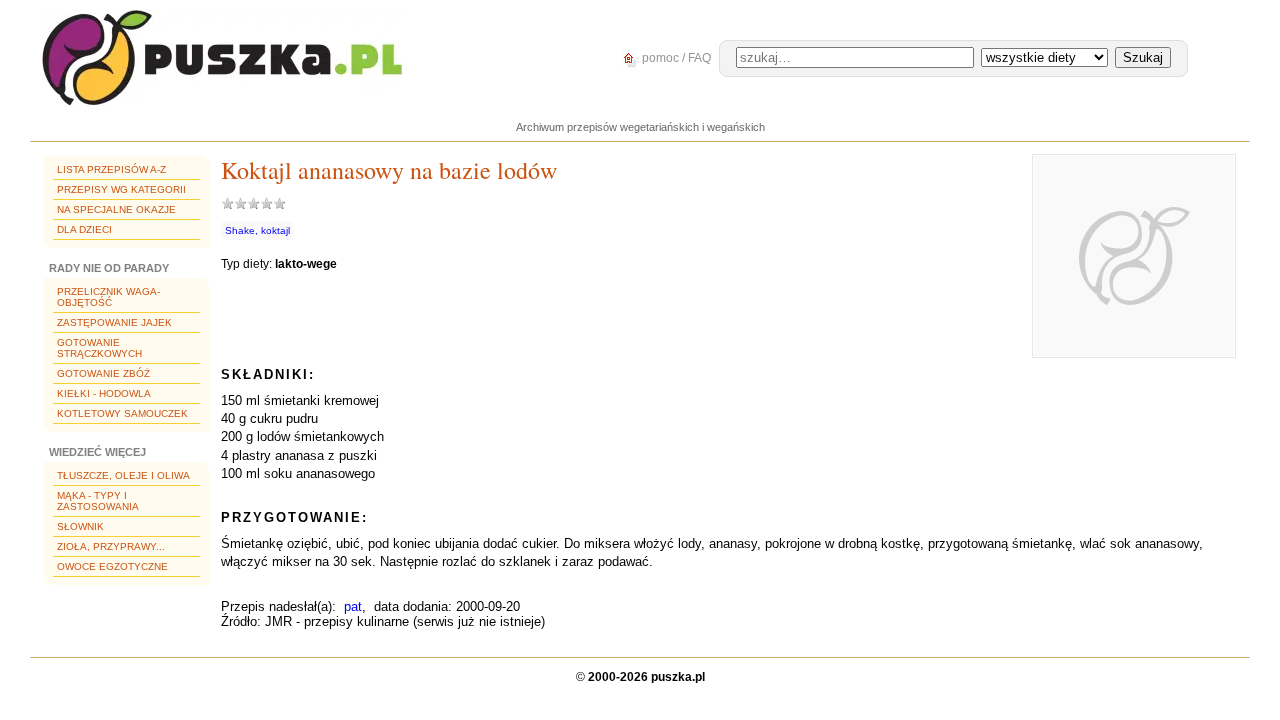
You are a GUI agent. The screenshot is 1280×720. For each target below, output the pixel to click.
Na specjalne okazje (116, 209)
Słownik (80, 526)
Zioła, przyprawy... (111, 546)
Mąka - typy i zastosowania (98, 501)
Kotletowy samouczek (122, 413)
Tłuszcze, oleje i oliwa (123, 475)
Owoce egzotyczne (112, 566)
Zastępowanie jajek (114, 322)
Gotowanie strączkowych (99, 348)
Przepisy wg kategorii (121, 189)
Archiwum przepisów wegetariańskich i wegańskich (640, 127)
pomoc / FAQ (675, 58)
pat (353, 606)
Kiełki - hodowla (104, 393)
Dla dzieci (84, 229)
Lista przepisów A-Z (111, 169)
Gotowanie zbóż (103, 373)
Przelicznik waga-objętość (108, 297)
